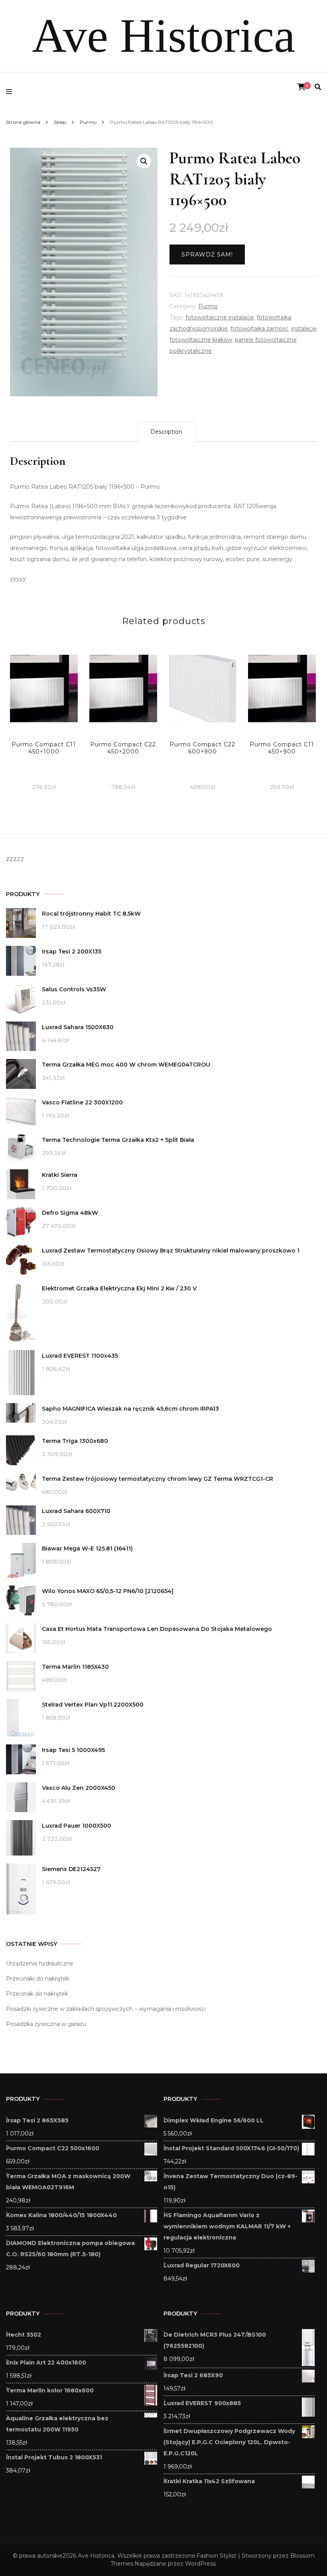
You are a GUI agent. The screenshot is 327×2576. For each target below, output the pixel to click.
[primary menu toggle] (11, 92)
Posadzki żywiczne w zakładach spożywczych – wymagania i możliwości (106, 2009)
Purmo (208, 306)
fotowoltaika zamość (259, 329)
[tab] (166, 432)
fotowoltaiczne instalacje (220, 317)
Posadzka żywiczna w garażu (46, 2024)
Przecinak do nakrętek (37, 1994)
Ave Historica (163, 36)
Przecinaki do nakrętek (38, 1979)
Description (166, 432)
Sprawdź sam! (207, 254)
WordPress (200, 2564)
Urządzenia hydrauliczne (40, 1963)
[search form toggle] (318, 87)
